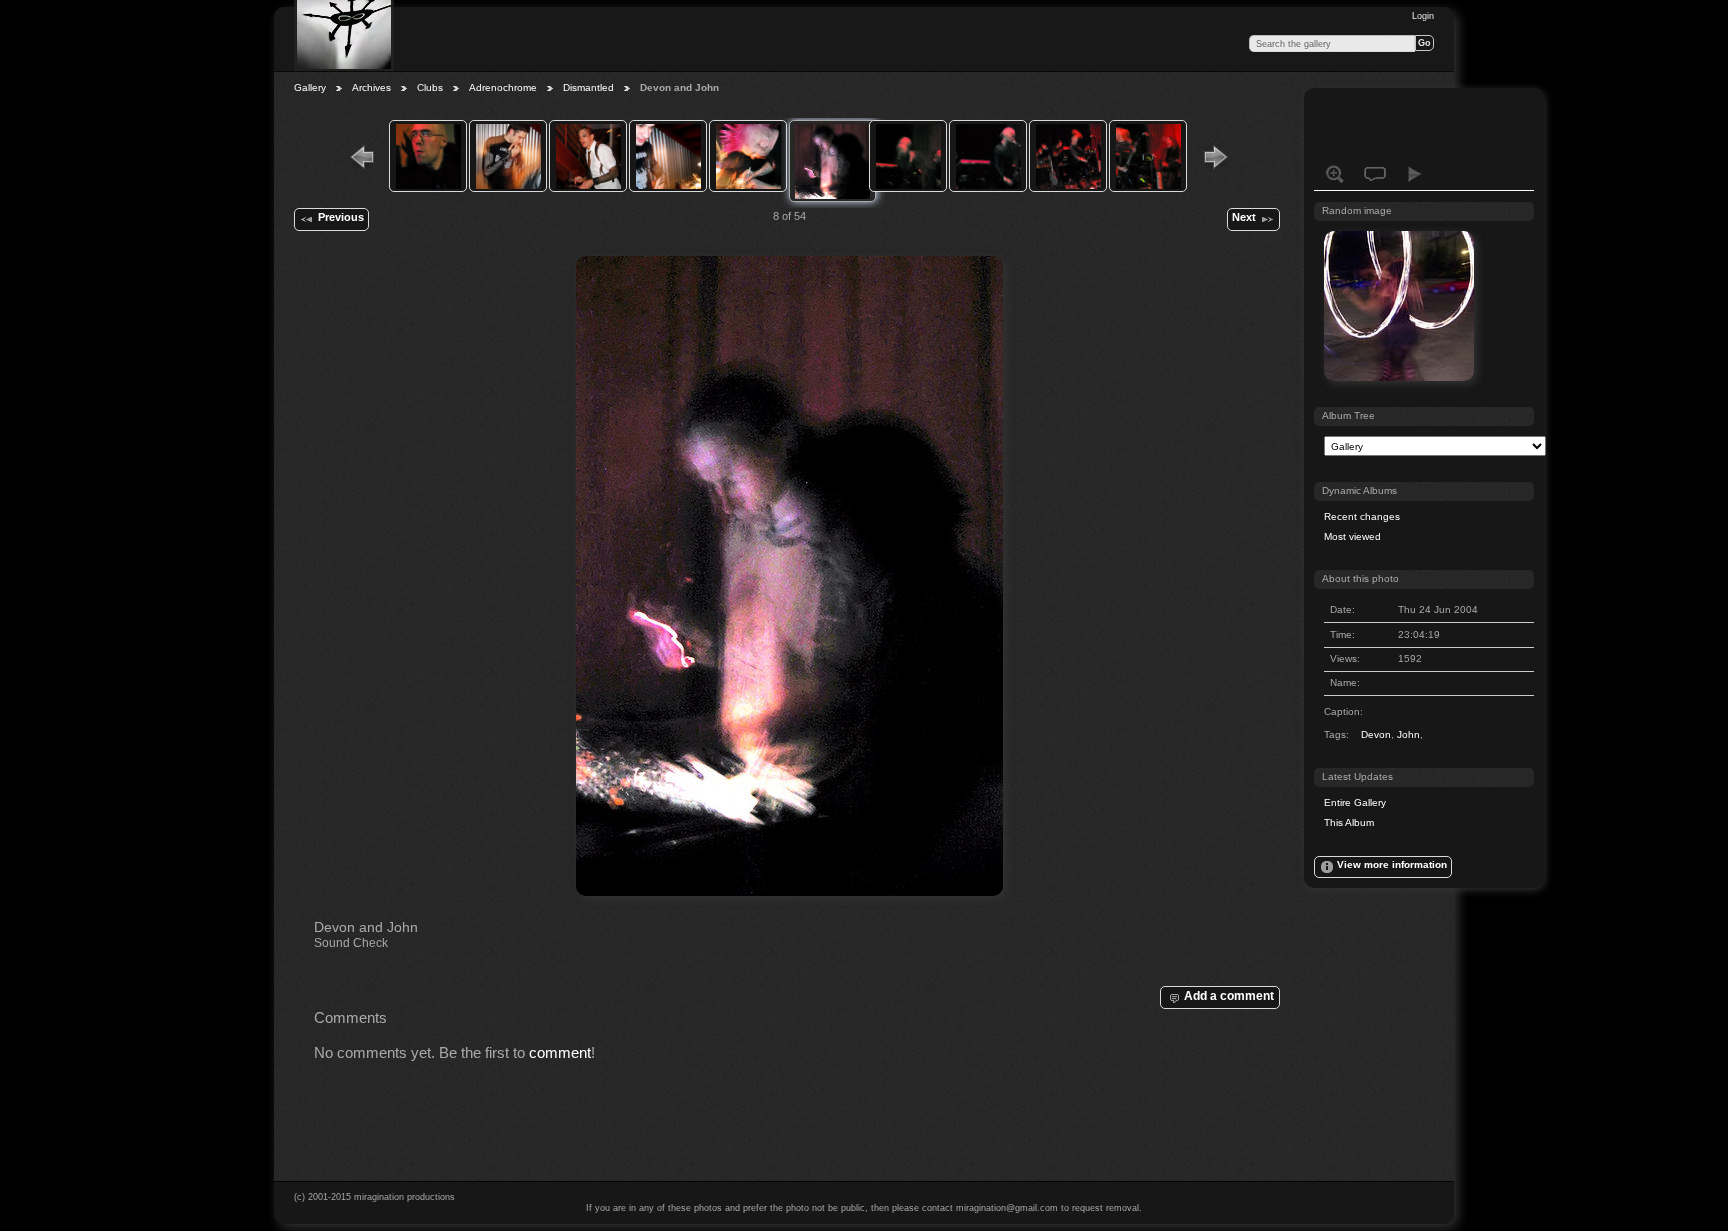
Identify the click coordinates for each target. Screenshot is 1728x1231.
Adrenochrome (503, 87)
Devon (1376, 734)
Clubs (430, 87)
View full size (1335, 174)
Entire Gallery (1355, 802)
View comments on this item (1375, 174)
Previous (341, 217)
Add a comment (1229, 995)
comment (560, 1052)
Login (1423, 16)
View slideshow (1415, 174)
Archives (371, 87)
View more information (1392, 864)
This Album (1349, 822)
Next (1244, 217)
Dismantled (588, 87)
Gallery (310, 87)
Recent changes (1362, 516)
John (1408, 734)
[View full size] (789, 576)
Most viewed (1352, 536)
